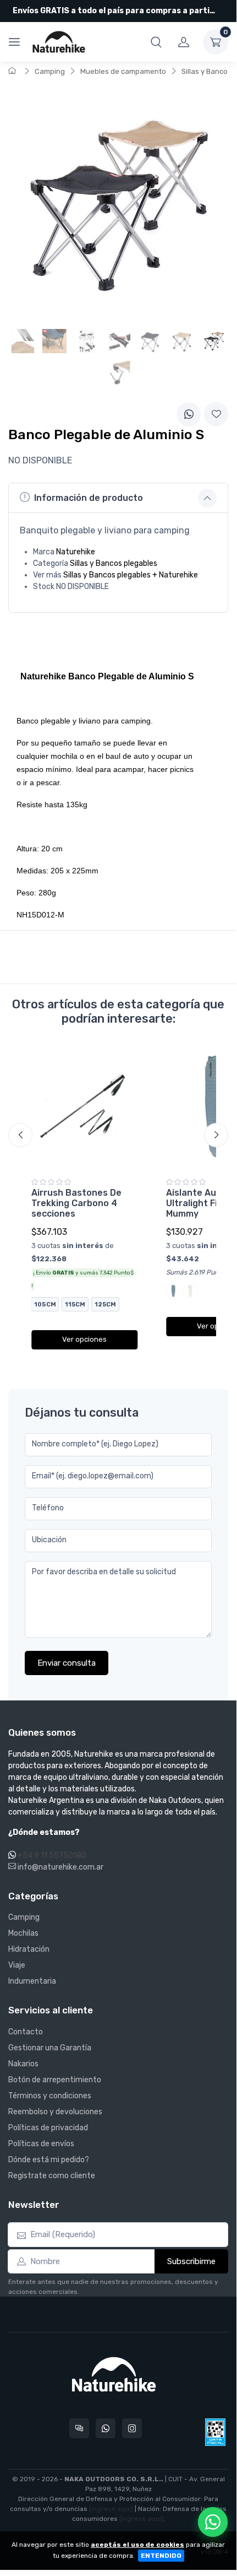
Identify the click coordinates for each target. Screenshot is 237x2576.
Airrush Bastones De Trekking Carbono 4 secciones (76, 1203)
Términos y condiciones (50, 2096)
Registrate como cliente (52, 2176)
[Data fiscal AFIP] (215, 2432)
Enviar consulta (67, 1663)
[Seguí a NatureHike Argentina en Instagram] (132, 2428)
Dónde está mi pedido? (49, 2160)
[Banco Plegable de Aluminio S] (214, 341)
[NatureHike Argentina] (59, 42)
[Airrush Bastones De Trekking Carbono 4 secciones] (84, 1108)
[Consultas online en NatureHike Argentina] (79, 2428)
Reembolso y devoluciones (55, 2112)
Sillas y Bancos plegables (114, 563)
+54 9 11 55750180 (52, 1856)
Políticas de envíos (41, 2144)
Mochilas (23, 1933)
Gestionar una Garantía (50, 2048)
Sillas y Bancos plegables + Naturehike (131, 575)
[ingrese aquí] (111, 2509)
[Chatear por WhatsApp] (213, 2522)
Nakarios (23, 2064)
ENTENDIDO (161, 2556)
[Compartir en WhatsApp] (189, 414)
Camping (50, 71)
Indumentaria (32, 1981)
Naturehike (76, 552)
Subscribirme (191, 2261)
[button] (156, 42)
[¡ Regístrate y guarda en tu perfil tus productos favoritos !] (216, 414)
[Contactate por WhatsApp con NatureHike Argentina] (106, 2428)
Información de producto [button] (89, 498)
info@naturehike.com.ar (60, 1867)
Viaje (17, 1965)
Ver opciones (84, 1339)
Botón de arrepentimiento (55, 2080)
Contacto (26, 2032)
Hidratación (29, 1949)
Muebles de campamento (123, 71)
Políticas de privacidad (48, 2128)
